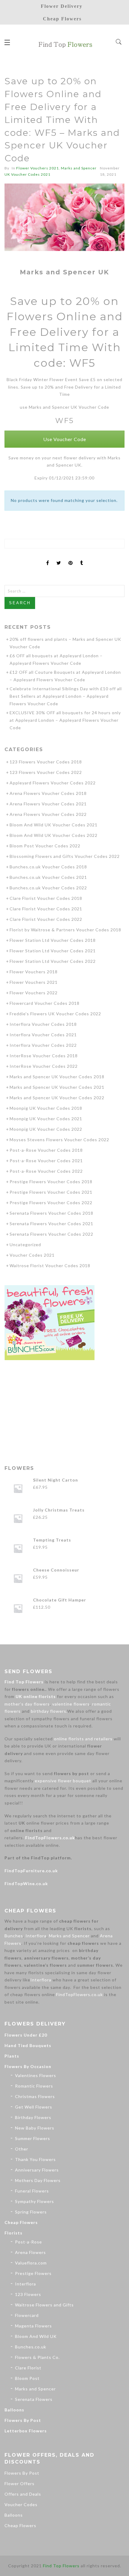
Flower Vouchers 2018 (34, 972)
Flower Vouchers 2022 (34, 993)
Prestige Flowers (33, 2273)
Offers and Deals (23, 2494)
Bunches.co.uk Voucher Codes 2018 (48, 867)
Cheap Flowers (21, 2222)
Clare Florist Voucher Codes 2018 (46, 898)
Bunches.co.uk (31, 2347)
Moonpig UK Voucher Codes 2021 (46, 1119)
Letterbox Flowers (26, 2431)
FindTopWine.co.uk (26, 1883)
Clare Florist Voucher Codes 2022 (46, 919)
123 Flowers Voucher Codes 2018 (46, 762)
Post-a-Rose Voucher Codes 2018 (46, 1150)
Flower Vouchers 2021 (37, 168)
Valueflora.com (31, 2263)
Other (22, 2149)
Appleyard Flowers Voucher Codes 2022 (53, 783)
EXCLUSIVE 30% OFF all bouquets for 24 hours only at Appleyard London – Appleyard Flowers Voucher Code (65, 720)
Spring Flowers (31, 2212)
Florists (13, 2233)
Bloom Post (27, 2378)
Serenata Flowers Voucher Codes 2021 (51, 1224)
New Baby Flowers (35, 2128)
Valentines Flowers (36, 2075)
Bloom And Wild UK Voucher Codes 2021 (54, 825)
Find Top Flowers (24, 1682)
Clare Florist (28, 2368)
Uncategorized (25, 1245)
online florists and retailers (83, 1739)
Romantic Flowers (34, 2086)
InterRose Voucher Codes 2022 (44, 1066)
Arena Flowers (30, 2252)
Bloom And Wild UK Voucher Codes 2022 (54, 835)
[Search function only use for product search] (119, 42)
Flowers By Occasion (28, 2066)
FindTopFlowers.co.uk (50, 1838)
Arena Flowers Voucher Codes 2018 (48, 793)
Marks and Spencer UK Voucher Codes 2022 (57, 1098)
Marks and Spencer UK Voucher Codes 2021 (57, 1087)
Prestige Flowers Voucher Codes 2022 (51, 1203)
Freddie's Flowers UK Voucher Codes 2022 (55, 1014)
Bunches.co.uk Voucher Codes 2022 (48, 888)
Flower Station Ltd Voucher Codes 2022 (53, 961)
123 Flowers (28, 2294)
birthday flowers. (49, 1711)
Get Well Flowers (34, 2107)
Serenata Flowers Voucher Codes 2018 (51, 1213)
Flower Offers (19, 2483)
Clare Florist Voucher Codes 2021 (46, 909)
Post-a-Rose (28, 2242)
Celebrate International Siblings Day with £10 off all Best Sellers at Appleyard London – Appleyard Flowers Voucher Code (66, 696)
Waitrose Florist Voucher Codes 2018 (50, 1266)
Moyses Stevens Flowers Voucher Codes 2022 (59, 1140)
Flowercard (27, 2315)
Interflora (36, 1936)
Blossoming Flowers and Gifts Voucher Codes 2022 (65, 856)
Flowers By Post (23, 2420)
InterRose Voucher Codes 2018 (44, 1056)
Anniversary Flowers (37, 2170)
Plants (12, 2056)
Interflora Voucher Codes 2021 (43, 1035)
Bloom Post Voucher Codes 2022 (45, 846)
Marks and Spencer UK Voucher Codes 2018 (57, 1077)
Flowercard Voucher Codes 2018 (45, 1003)
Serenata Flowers (34, 2399)
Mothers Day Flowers (38, 2180)
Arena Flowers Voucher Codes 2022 (48, 814)
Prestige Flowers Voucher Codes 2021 (51, 1192)
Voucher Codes (21, 2504)
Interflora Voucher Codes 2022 (43, 1045)
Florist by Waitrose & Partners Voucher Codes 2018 (65, 930)
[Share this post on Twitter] (59, 558)
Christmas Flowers (35, 2096)
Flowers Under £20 (26, 2035)
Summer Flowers (33, 2138)
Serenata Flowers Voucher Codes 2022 (51, 1234)
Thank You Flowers (35, 2159)
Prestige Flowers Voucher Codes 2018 (51, 1182)
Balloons (14, 2410)
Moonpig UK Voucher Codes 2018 (46, 1108)
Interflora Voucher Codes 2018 (43, 1024)
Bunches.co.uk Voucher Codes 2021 (48, 877)
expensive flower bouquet (63, 1781)
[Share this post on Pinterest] (71, 558)
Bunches (14, 1936)
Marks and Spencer (69, 1936)
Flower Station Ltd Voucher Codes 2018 (53, 940)
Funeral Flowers (32, 2191)
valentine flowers (71, 1704)
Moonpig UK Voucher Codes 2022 (46, 1129)
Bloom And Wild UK (36, 2336)
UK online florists (36, 1696)
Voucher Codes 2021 (32, 1255)
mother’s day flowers (27, 1704)
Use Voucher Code (65, 439)
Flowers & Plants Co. (37, 2357)
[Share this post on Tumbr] (82, 558)
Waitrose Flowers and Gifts (44, 2305)
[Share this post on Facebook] (48, 558)
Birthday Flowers (33, 2117)
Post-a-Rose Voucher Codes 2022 (46, 1171)
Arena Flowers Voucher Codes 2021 (48, 804)
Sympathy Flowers (34, 2201)
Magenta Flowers (33, 2326)
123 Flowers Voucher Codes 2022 (46, 772)
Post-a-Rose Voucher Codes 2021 (46, 1161)
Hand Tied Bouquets (28, 2045)
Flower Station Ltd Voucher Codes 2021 (53, 951)
